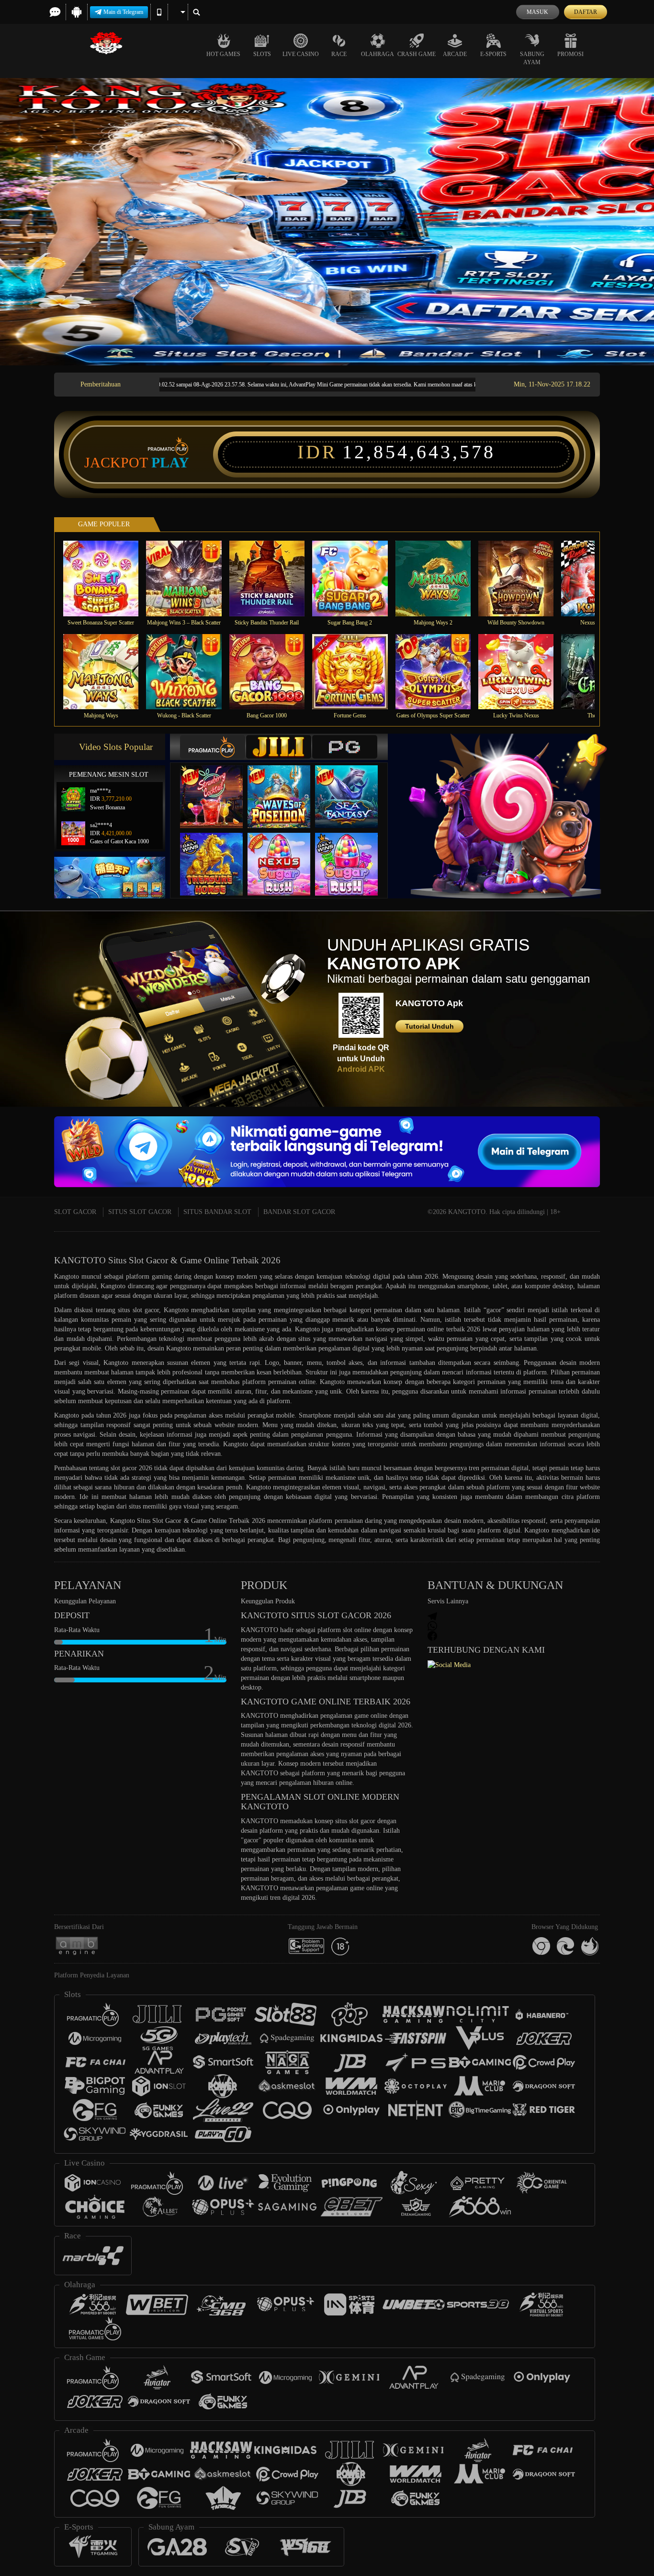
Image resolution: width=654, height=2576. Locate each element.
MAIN (107, 578)
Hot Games (223, 54)
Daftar (586, 12)
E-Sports (493, 54)
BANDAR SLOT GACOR (299, 1212)
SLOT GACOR (75, 1212)
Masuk (537, 12)
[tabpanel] (327, 222)
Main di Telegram (123, 12)
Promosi (570, 54)
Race (339, 54)
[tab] (213, 747)
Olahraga (378, 54)
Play (170, 463)
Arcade (455, 54)
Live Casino (301, 54)
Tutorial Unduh (429, 1026)
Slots (262, 54)
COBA (217, 787)
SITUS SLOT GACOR (140, 1212)
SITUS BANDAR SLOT (217, 1212)
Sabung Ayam (532, 58)
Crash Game (417, 54)
